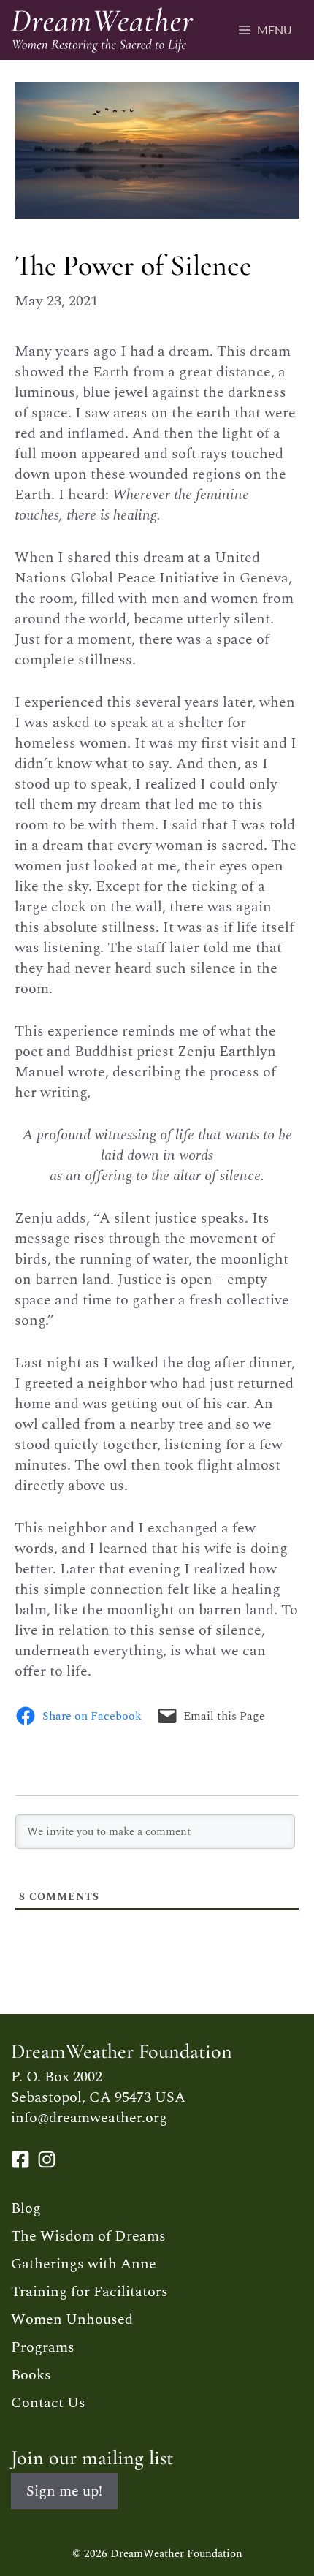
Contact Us (48, 2403)
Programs (43, 2347)
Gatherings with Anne (84, 2264)
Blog (26, 2208)
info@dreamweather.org (89, 2118)
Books (31, 2375)
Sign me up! (64, 2491)
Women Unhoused (72, 2319)
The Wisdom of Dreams (88, 2236)
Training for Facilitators (89, 2292)
